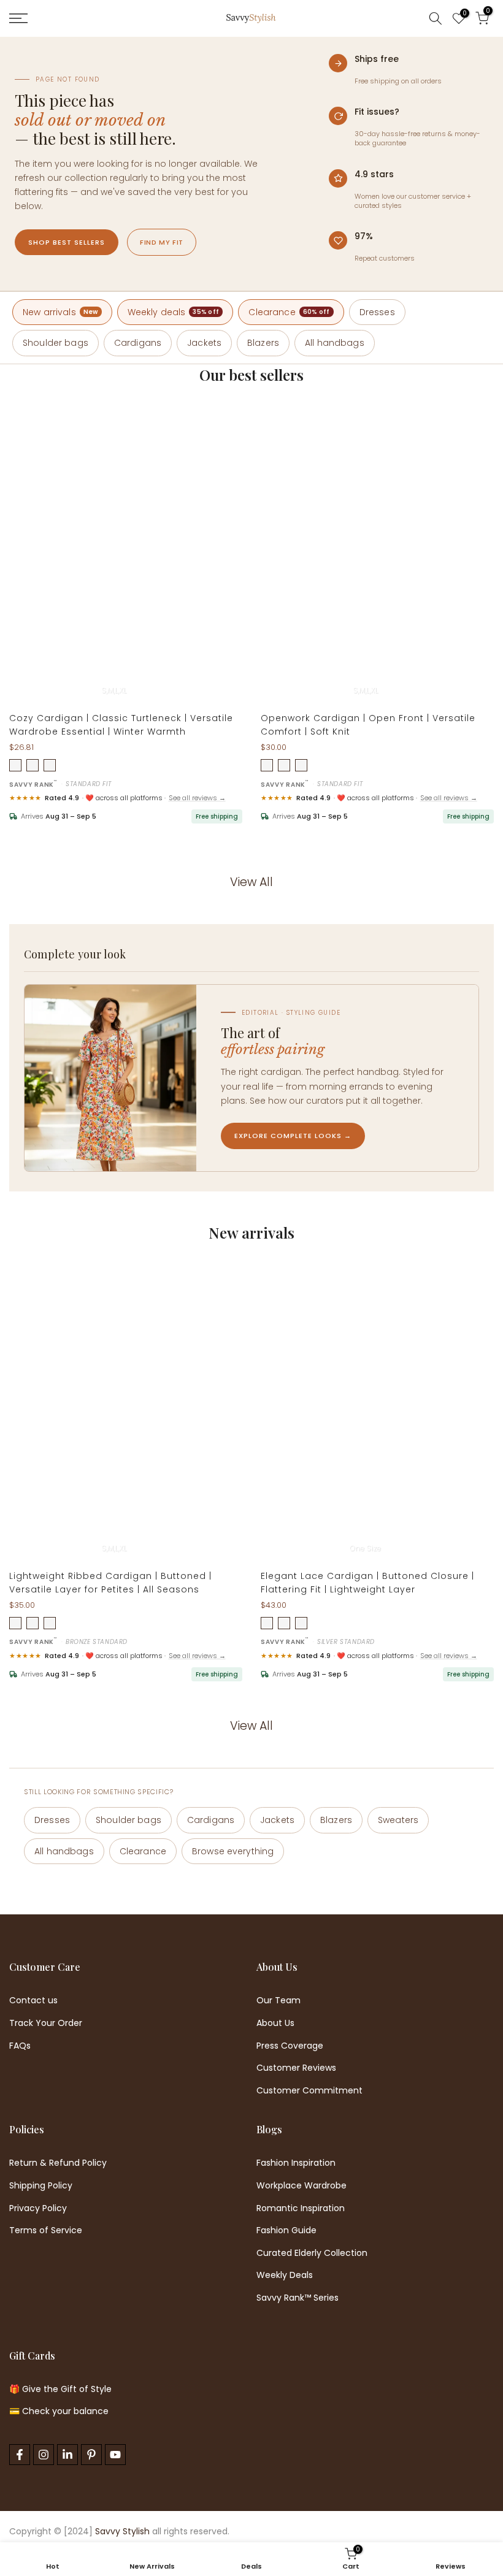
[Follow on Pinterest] (91, 2455)
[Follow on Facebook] (20, 2455)
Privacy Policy (38, 2208)
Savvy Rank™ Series (298, 2298)
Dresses (377, 312)
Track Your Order (46, 2023)
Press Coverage (290, 2046)
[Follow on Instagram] (44, 2455)
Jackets (204, 343)
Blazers (263, 343)
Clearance (289, 312)
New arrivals (60, 312)
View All (251, 882)
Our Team (278, 2001)
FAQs (20, 2046)
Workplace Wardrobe (301, 2186)
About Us (275, 2023)
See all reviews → (197, 798)
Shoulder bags (56, 343)
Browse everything (233, 1851)
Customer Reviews (296, 2068)
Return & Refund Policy (58, 2163)
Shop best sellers (67, 242)
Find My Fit (162, 242)
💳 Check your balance (59, 2411)
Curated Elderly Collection (312, 2253)
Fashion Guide (286, 2230)
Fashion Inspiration (296, 2163)
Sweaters (398, 1820)
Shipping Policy (41, 2186)
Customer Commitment (309, 2091)
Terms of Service (46, 2230)
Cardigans (138, 343)
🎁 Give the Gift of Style (60, 2389)
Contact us (33, 2001)
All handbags (335, 343)
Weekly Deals (285, 2275)
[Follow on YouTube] (115, 2455)
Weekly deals (174, 312)
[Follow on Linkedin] (67, 2455)
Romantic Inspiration (301, 2208)
